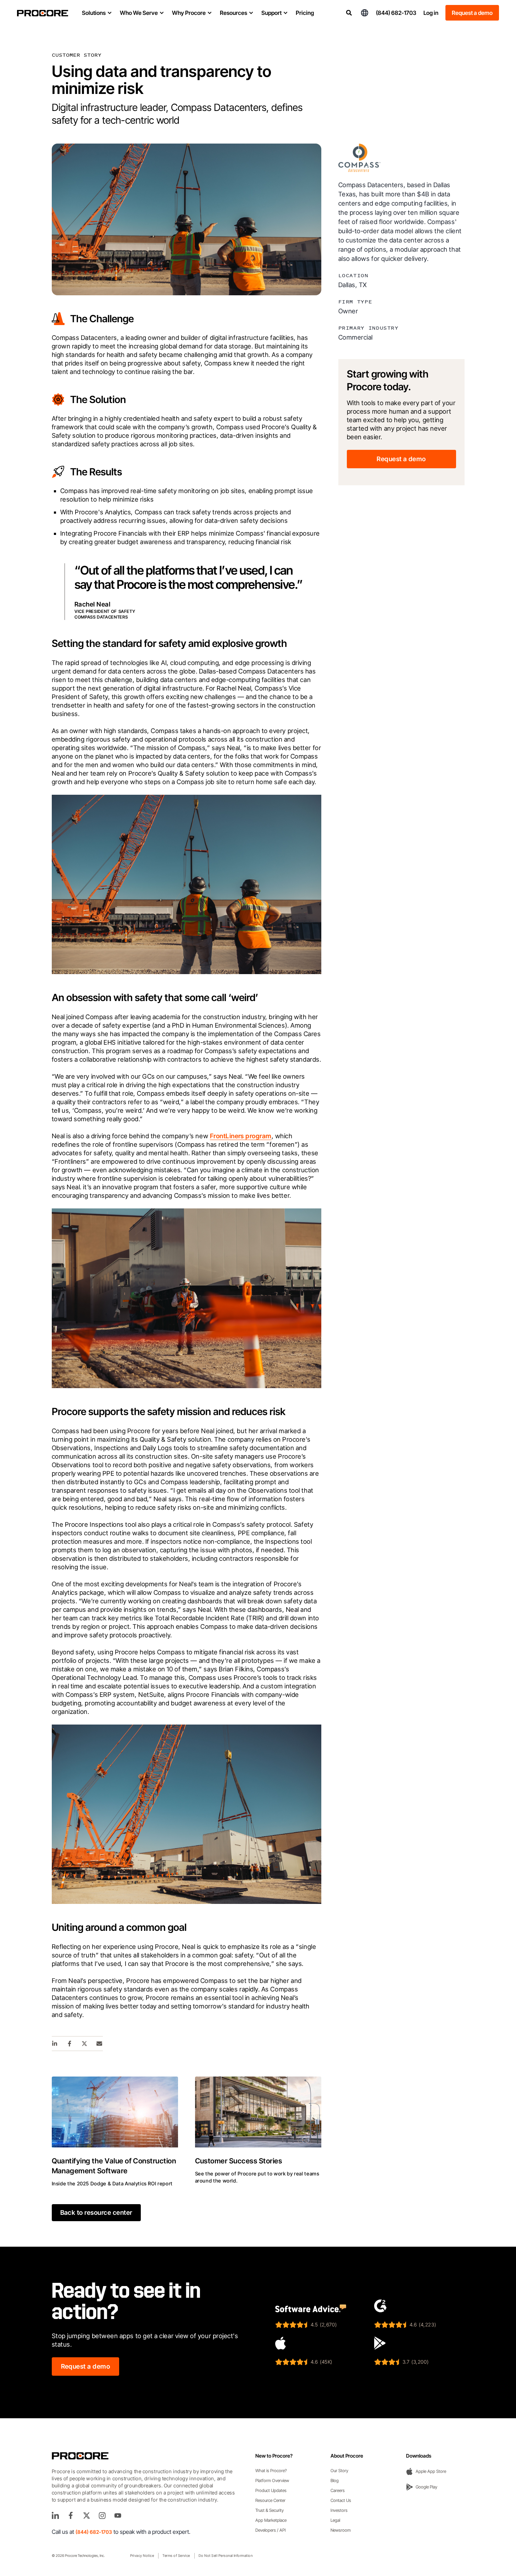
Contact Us (341, 2500)
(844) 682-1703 (396, 13)
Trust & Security (270, 2510)
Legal (335, 2520)
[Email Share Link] (100, 2044)
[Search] (349, 13)
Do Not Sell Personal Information (226, 2555)
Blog (335, 2480)
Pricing (305, 13)
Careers (338, 2490)
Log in (431, 13)
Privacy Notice (142, 2555)
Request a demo (472, 13)
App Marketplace (271, 2520)
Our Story (339, 2471)
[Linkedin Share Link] (55, 2044)
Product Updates (271, 2490)
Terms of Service (176, 2555)
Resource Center (270, 2500)
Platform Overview (272, 2480)
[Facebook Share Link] (70, 2044)
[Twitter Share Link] (85, 2044)
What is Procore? (271, 2471)
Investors (339, 2510)
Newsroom (341, 2530)
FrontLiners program (241, 1136)
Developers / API (271, 2530)
